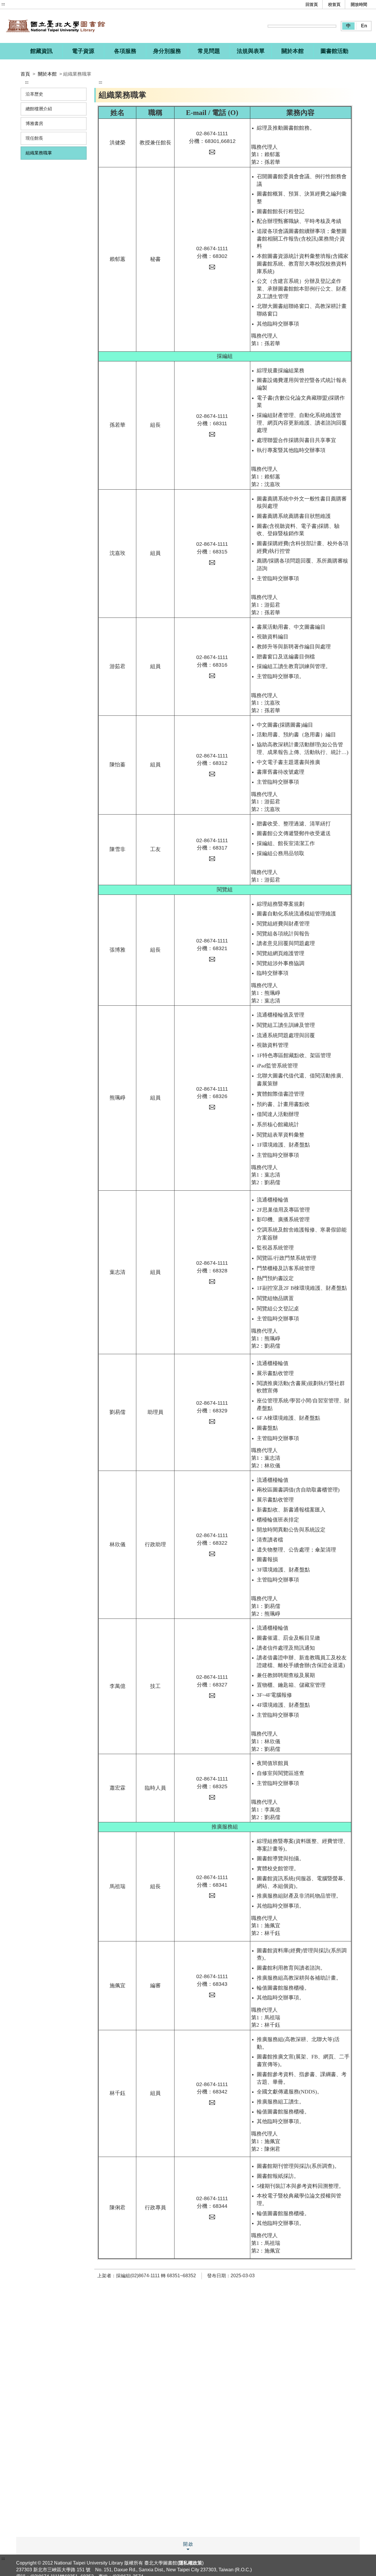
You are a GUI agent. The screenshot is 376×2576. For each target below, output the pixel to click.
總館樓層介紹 (39, 109)
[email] (212, 152)
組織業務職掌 (39, 153)
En (364, 26)
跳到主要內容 (16, 4)
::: (3, 4)
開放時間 (359, 4)
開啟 (188, 2544)
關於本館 (47, 74)
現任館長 (34, 138)
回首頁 (312, 4)
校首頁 (334, 4)
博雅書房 (34, 123)
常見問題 (209, 51)
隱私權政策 (190, 2563)
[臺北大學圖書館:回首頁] (63, 26)
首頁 (25, 74)
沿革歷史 (34, 94)
